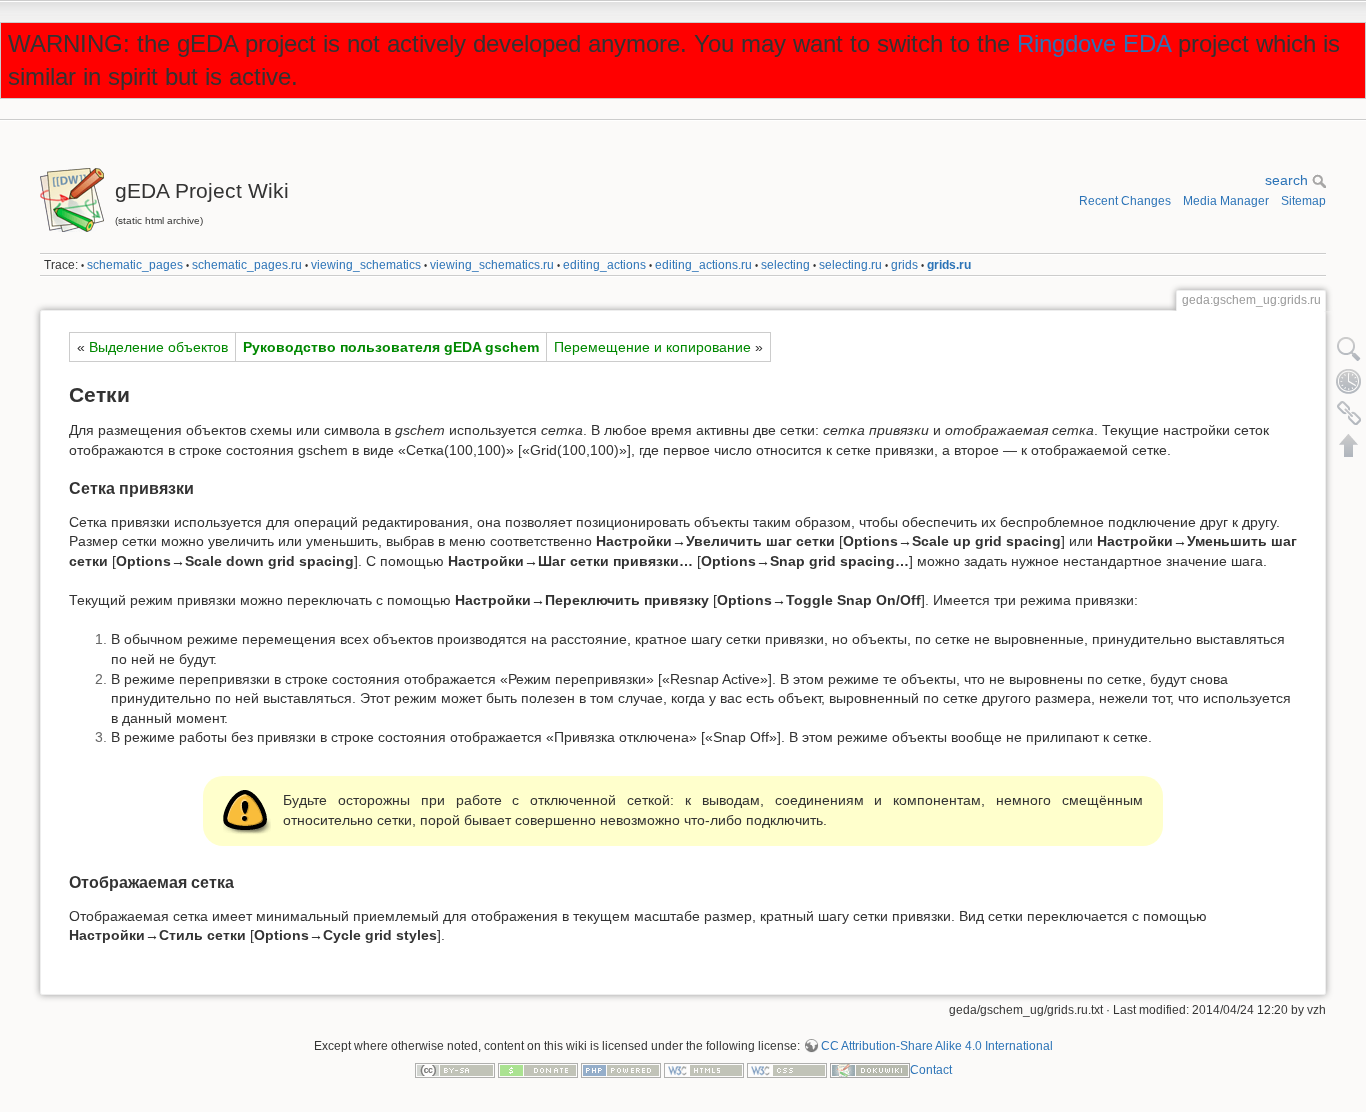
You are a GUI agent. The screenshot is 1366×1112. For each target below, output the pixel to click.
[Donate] (538, 1070)
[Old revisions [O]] (1349, 381)
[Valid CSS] (787, 1070)
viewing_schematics (366, 265)
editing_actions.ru (703, 265)
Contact (931, 1070)
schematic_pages (135, 265)
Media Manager (1226, 201)
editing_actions (604, 265)
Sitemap (1303, 201)
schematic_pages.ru (247, 265)
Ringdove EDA (1094, 43)
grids (904, 265)
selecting (785, 265)
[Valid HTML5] (704, 1070)
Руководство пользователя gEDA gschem (391, 347)
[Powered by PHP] (621, 1070)
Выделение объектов (158, 347)
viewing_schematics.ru (492, 265)
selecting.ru (850, 265)
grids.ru (949, 265)
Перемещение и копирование (652, 347)
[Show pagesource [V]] (1349, 349)
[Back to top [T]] (1349, 445)
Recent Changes (1125, 201)
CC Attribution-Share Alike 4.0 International (937, 1046)
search (1288, 180)
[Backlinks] (1349, 413)
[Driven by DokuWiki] (870, 1070)
